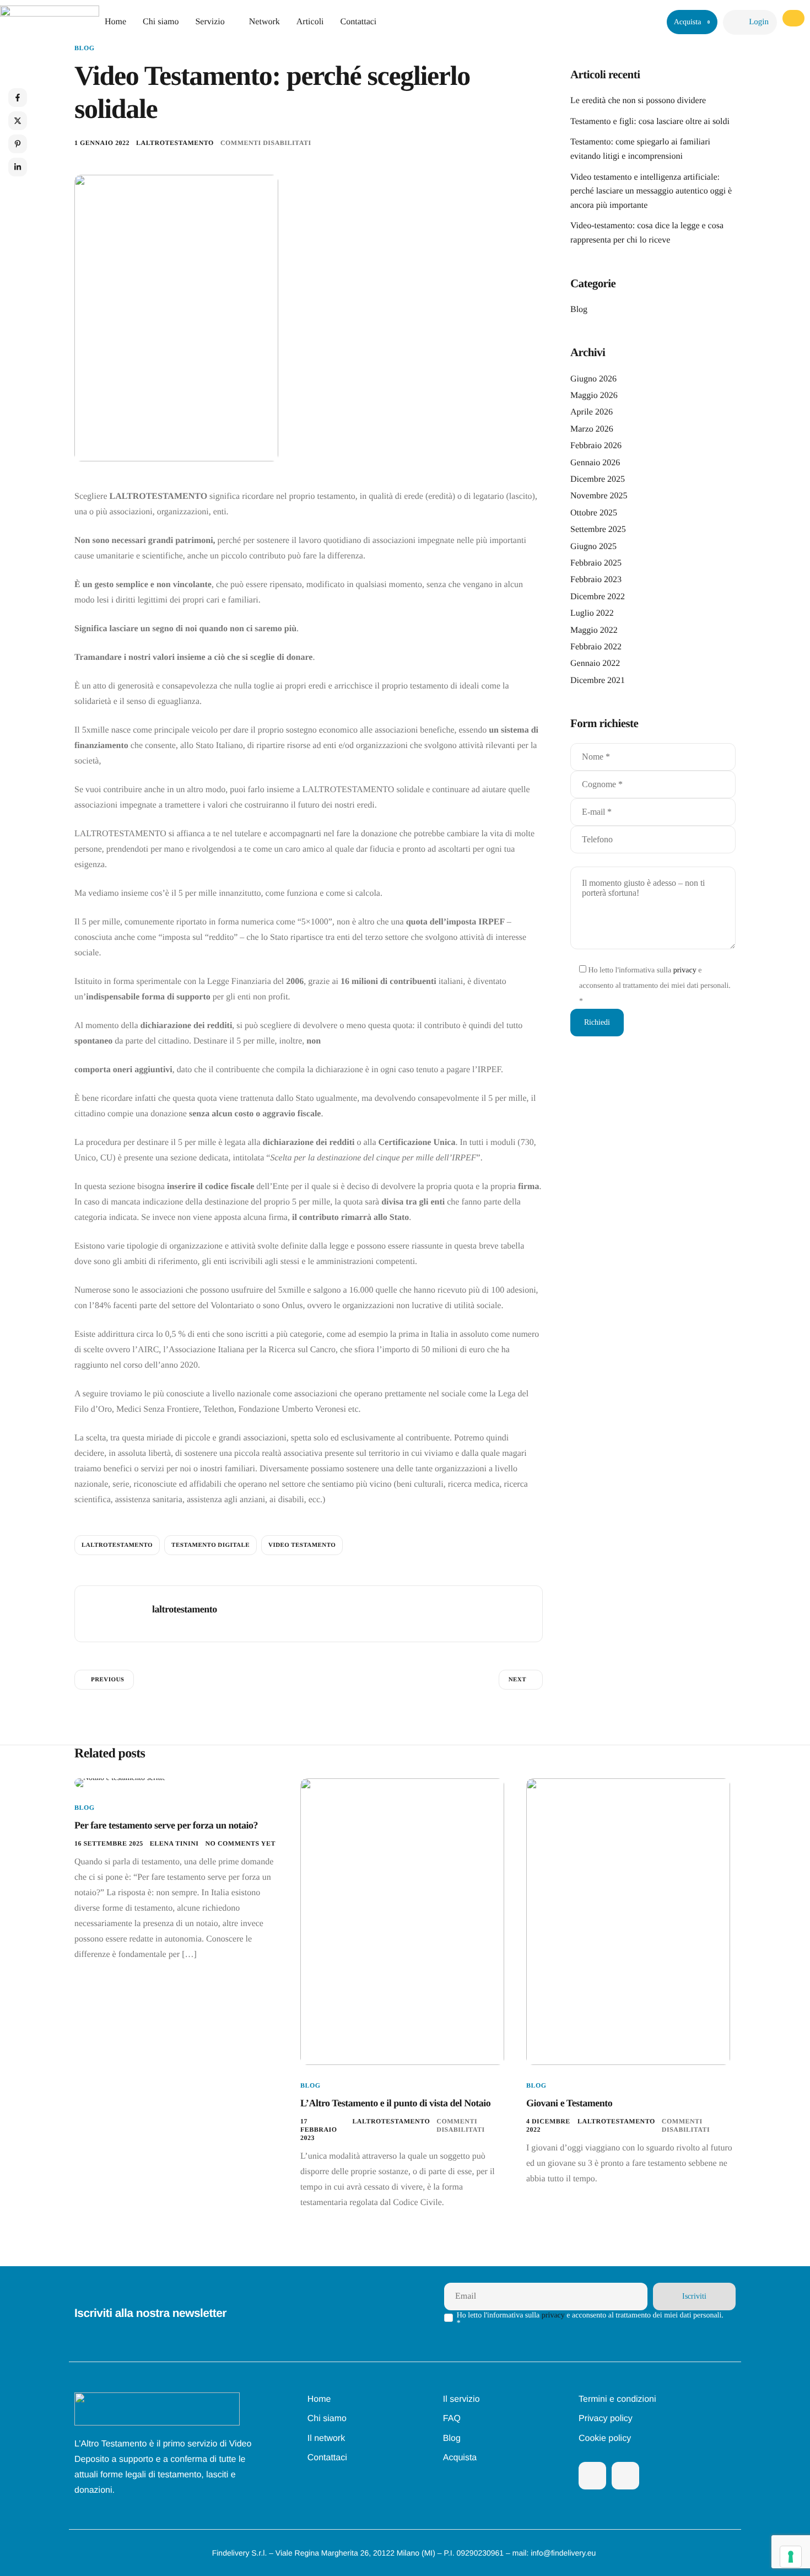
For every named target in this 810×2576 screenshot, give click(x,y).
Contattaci (359, 22)
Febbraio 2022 (596, 647)
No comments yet (240, 1843)
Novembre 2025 (599, 496)
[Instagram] (625, 2476)
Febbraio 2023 (596, 580)
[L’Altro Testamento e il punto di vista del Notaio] (402, 1921)
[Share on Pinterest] (18, 144)
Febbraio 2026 (596, 446)
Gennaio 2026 (595, 463)
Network (264, 22)
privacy (685, 970)
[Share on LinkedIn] (18, 167)
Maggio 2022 (594, 630)
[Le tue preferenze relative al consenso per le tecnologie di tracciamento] (791, 2557)
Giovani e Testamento (569, 2103)
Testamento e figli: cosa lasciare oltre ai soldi (650, 122)
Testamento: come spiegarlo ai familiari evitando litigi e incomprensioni (640, 149)
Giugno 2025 (593, 547)
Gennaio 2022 (595, 663)
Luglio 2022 (592, 613)
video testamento (302, 1545)
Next (517, 1680)
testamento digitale (210, 1545)
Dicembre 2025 (598, 479)
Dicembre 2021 (598, 681)
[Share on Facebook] (18, 98)
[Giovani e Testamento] (628, 1921)
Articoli (310, 22)
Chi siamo (161, 22)
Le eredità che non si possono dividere (638, 101)
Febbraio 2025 (596, 563)
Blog (85, 48)
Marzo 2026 (592, 429)
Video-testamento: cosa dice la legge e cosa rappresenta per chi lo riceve (647, 233)
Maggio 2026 (594, 396)
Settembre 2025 (598, 529)
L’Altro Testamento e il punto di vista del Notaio (395, 2103)
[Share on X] (18, 121)
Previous (107, 1680)
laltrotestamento (175, 143)
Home (115, 22)
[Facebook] (592, 2476)
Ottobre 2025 (594, 513)
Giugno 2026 (593, 379)
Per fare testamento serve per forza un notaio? (166, 1825)
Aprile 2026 (592, 412)
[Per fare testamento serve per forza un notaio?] (120, 1782)
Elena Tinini (174, 1843)
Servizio (210, 22)
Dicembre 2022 (598, 597)
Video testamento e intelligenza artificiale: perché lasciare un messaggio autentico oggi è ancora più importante (651, 191)
